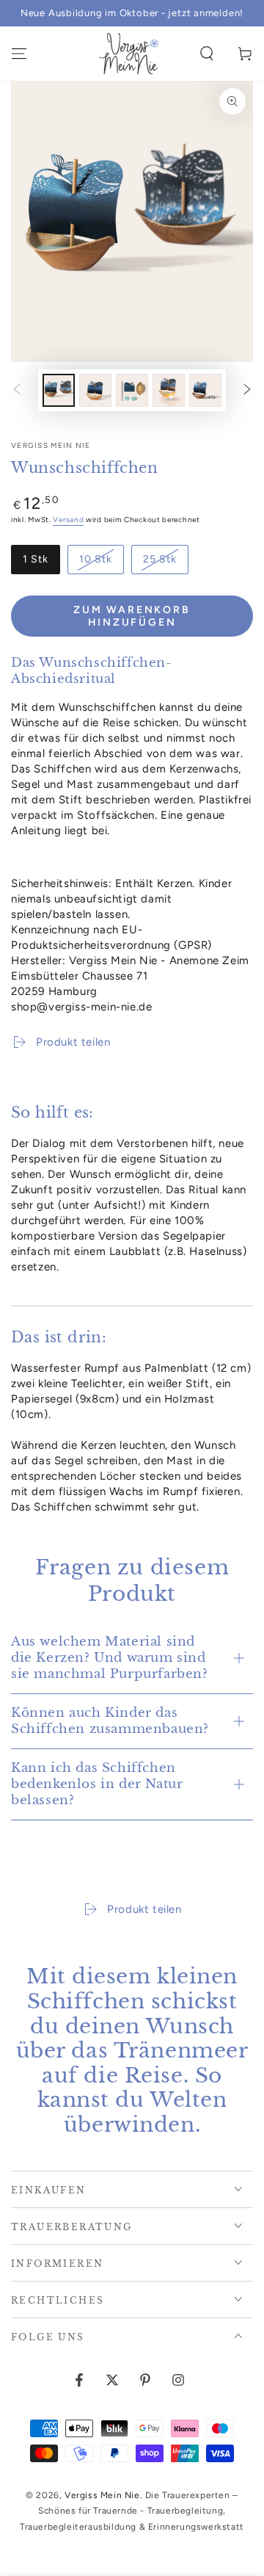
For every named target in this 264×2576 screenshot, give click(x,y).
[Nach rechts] (247, 390)
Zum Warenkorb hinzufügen (132, 616)
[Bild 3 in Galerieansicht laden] (132, 390)
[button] (207, 54)
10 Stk (96, 559)
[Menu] (19, 54)
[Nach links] (17, 390)
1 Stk (36, 559)
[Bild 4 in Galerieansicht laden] (169, 390)
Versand (68, 520)
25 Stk (160, 559)
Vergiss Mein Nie (51, 445)
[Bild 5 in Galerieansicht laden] (205, 390)
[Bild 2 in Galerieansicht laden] (95, 390)
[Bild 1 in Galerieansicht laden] (59, 390)
